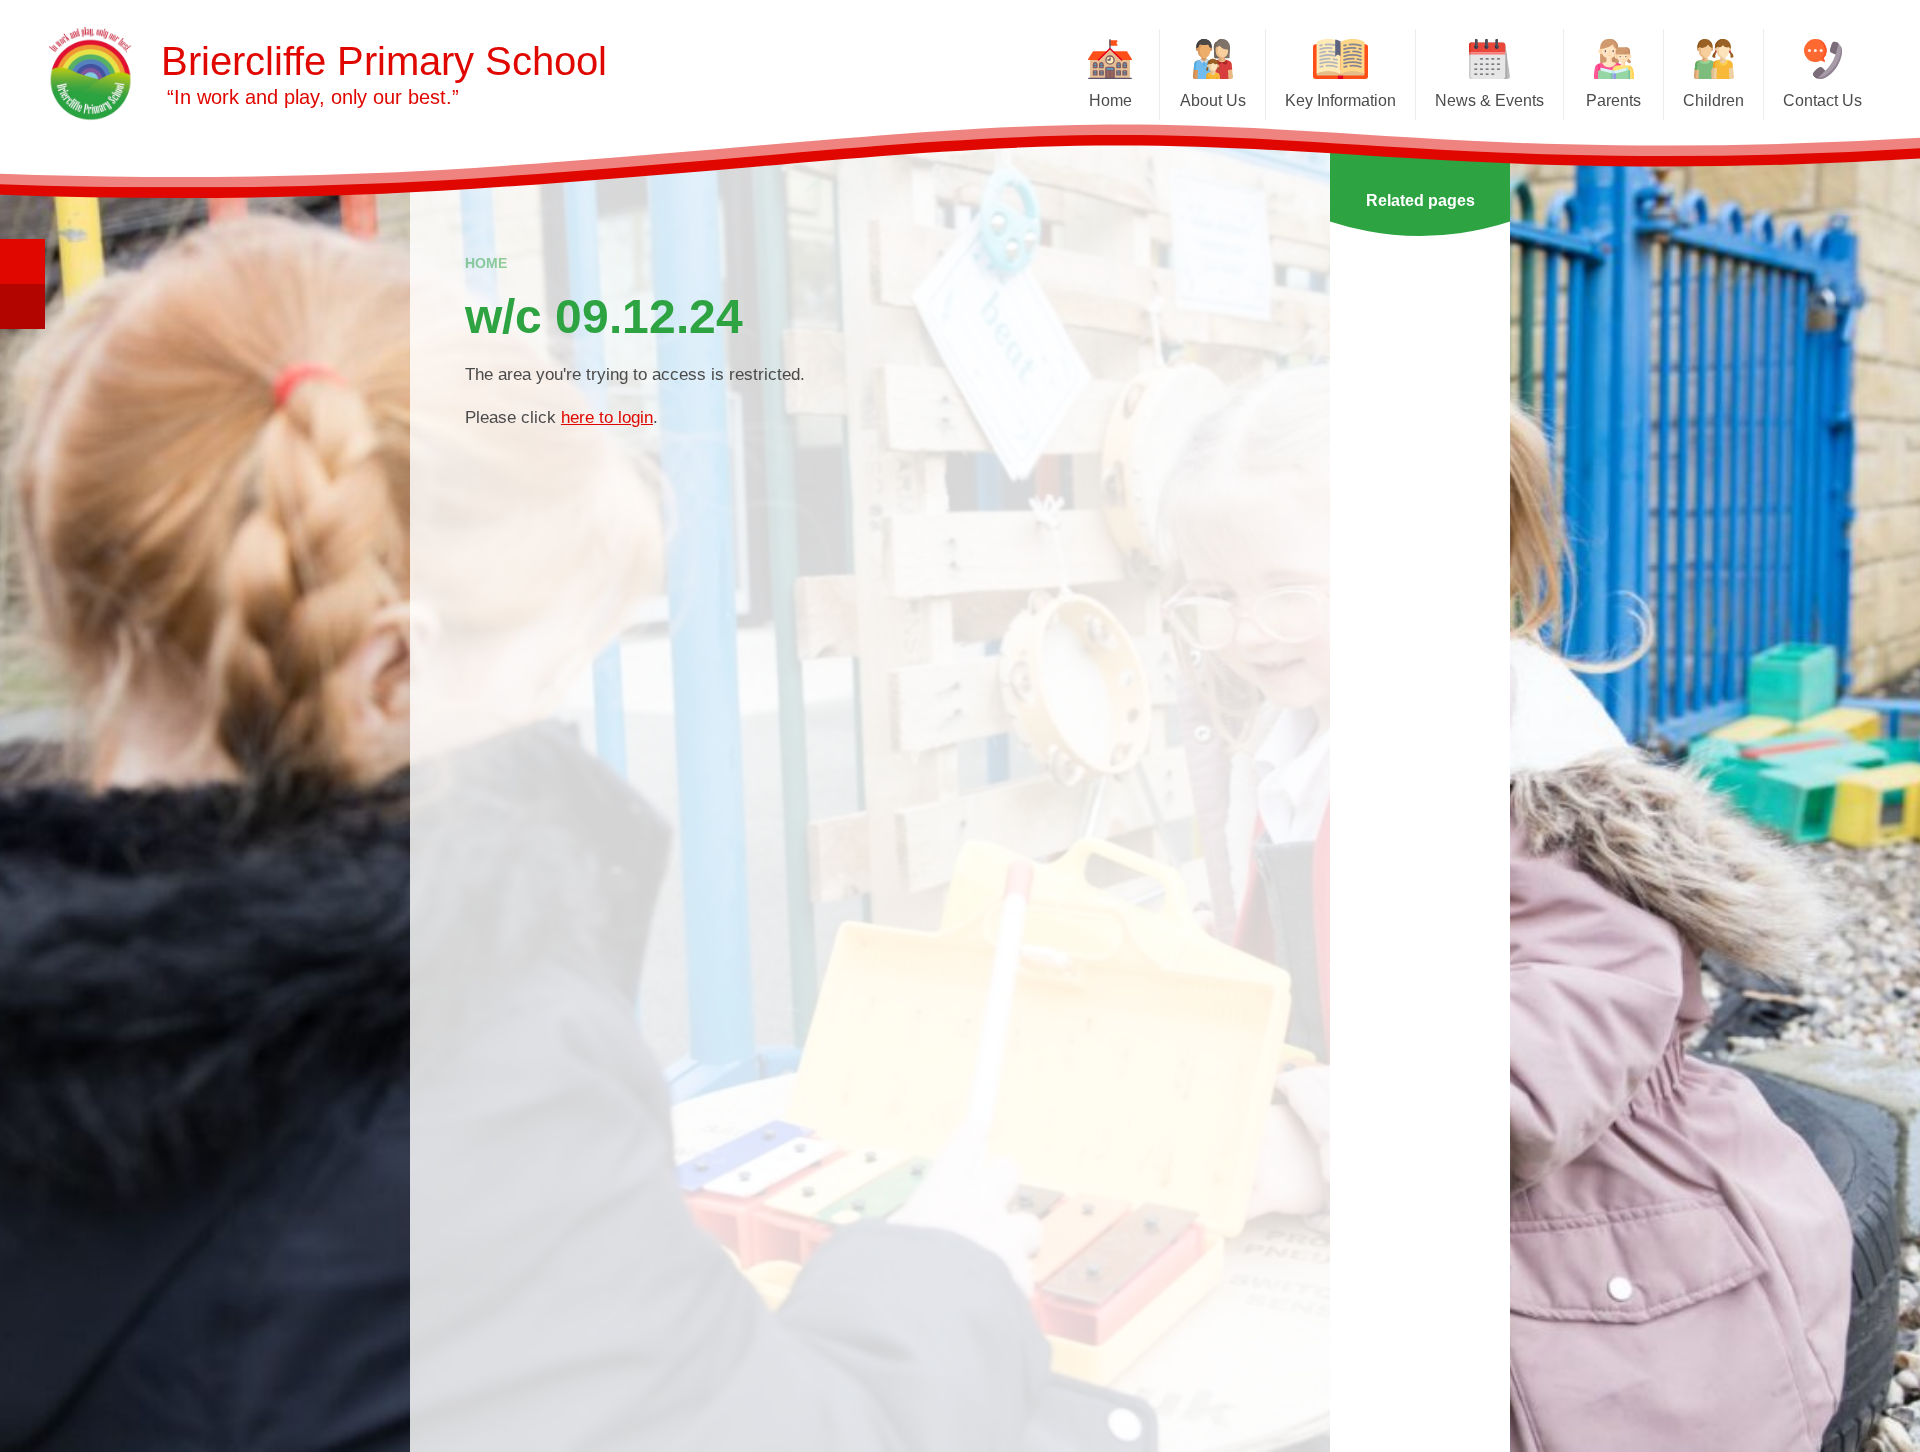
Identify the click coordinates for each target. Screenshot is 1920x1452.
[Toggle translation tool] (22, 306)
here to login (607, 417)
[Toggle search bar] (22, 261)
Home (486, 263)
